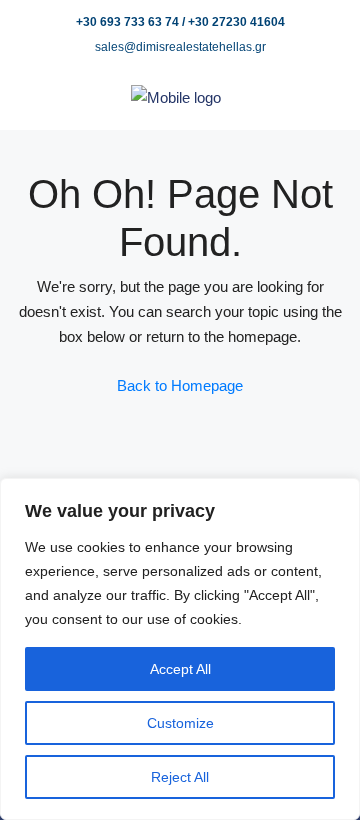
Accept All (180, 669)
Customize (180, 723)
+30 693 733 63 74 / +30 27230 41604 (180, 22)
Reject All (180, 777)
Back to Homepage (180, 385)
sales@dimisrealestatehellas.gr (180, 47)
